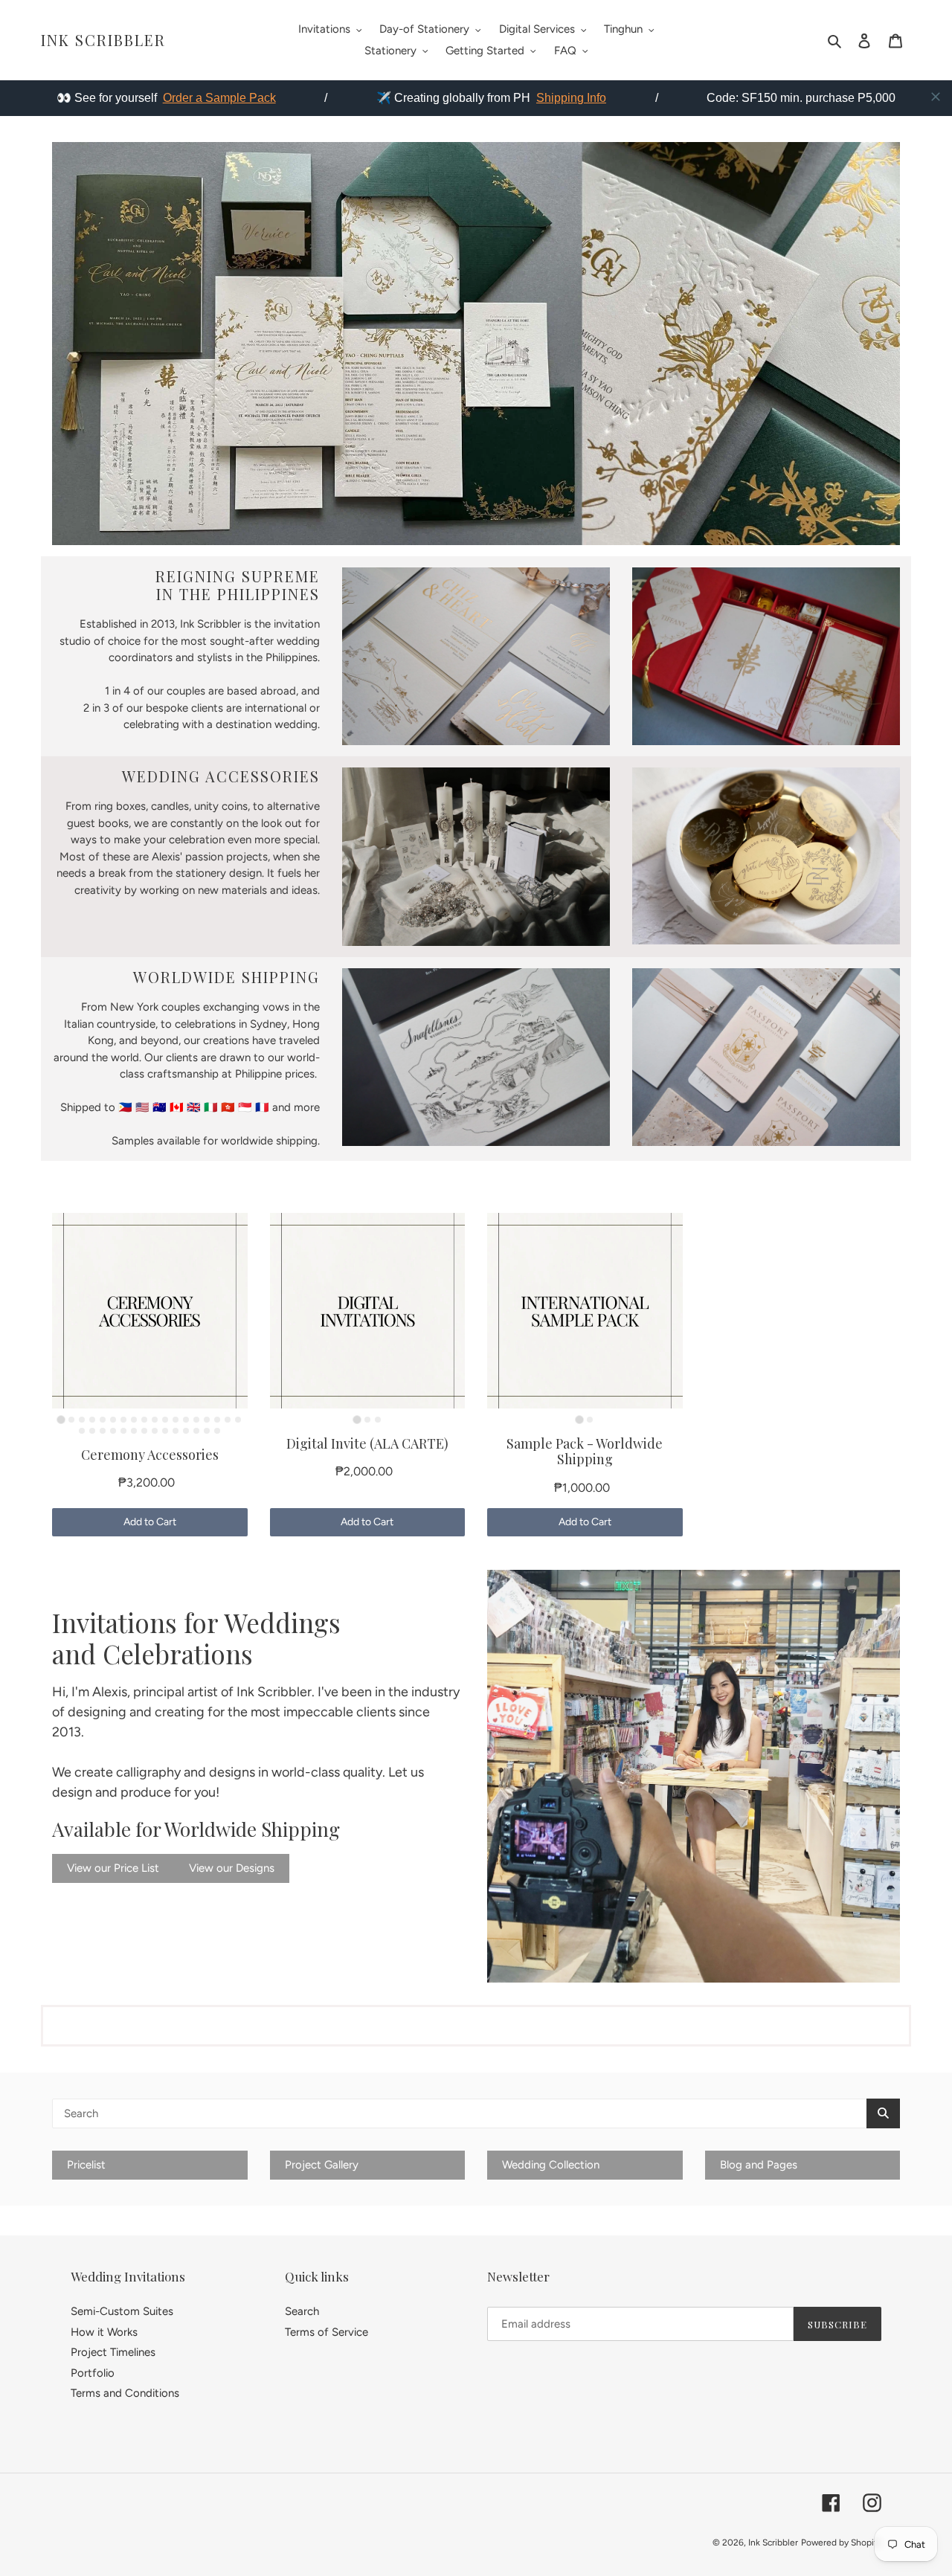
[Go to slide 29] (186, 1431)
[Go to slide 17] (228, 1420)
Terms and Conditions (125, 2393)
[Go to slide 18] (238, 1420)
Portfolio (93, 2373)
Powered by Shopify (841, 2543)
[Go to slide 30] (196, 1431)
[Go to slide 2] (71, 1420)
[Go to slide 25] (144, 1431)
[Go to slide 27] (165, 1431)
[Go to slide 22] (113, 1431)
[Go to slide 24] (134, 1431)
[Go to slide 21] (103, 1431)
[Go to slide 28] (176, 1431)
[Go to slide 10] (155, 1420)
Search (302, 2311)
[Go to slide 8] (134, 1420)
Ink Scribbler (103, 40)
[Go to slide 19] (82, 1431)
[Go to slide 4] (92, 1420)
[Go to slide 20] (92, 1431)
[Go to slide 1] (61, 1419)
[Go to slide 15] (207, 1420)
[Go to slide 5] (103, 1420)
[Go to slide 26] (155, 1431)
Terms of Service (327, 2332)
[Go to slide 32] (217, 1431)
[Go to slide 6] (113, 1420)
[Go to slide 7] (123, 1420)
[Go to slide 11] (165, 1420)
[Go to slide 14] (196, 1420)
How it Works (104, 2332)
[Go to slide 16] (217, 1420)
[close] (936, 97)
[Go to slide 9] (144, 1420)
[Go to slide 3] (82, 1420)
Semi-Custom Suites (122, 2311)
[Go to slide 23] (123, 1431)
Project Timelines (113, 2352)
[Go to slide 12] (176, 1420)
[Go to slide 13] (186, 1420)
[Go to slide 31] (207, 1431)
